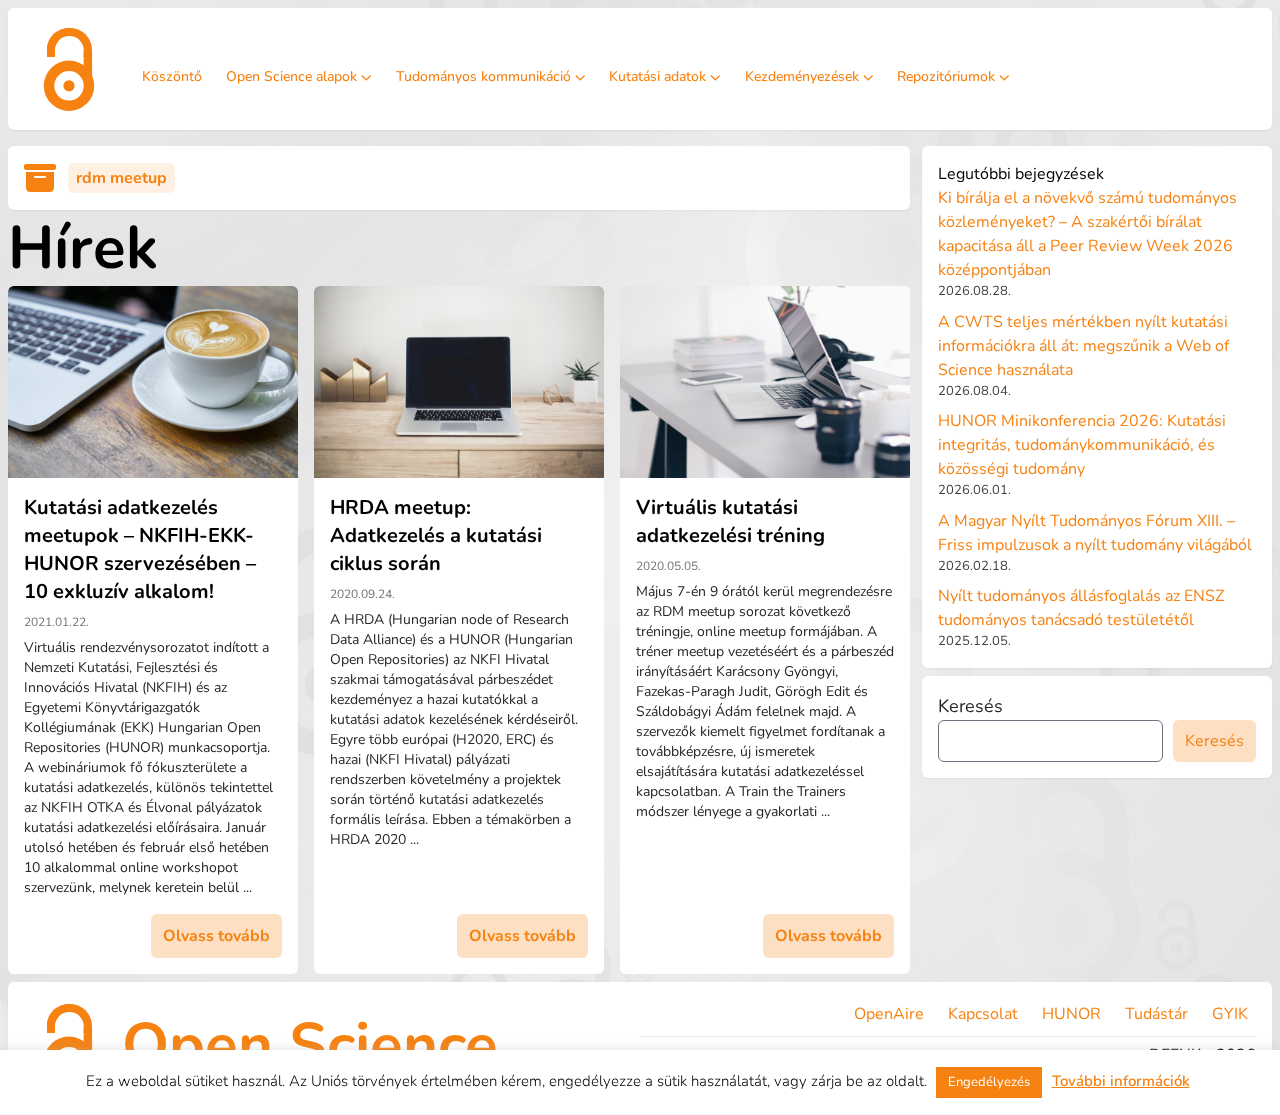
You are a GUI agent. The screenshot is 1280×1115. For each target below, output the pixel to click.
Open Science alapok (291, 76)
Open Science (310, 1045)
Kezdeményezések (802, 76)
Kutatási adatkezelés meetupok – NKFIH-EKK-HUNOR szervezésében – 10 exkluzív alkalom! (140, 549)
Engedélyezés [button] (989, 1082)
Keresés (970, 706)
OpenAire (889, 1014)
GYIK (1230, 1014)
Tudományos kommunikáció (483, 76)
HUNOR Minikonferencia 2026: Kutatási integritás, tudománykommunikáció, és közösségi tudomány (1082, 445)
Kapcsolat (983, 1014)
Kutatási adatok (657, 76)
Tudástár (1156, 1014)
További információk (1121, 1081)
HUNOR (1071, 1014)
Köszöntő (172, 76)
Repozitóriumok (946, 76)
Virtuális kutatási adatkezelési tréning (730, 521)
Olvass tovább (216, 936)
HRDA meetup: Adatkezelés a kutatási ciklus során (436, 535)
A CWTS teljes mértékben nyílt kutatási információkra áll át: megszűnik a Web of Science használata (1083, 346)
